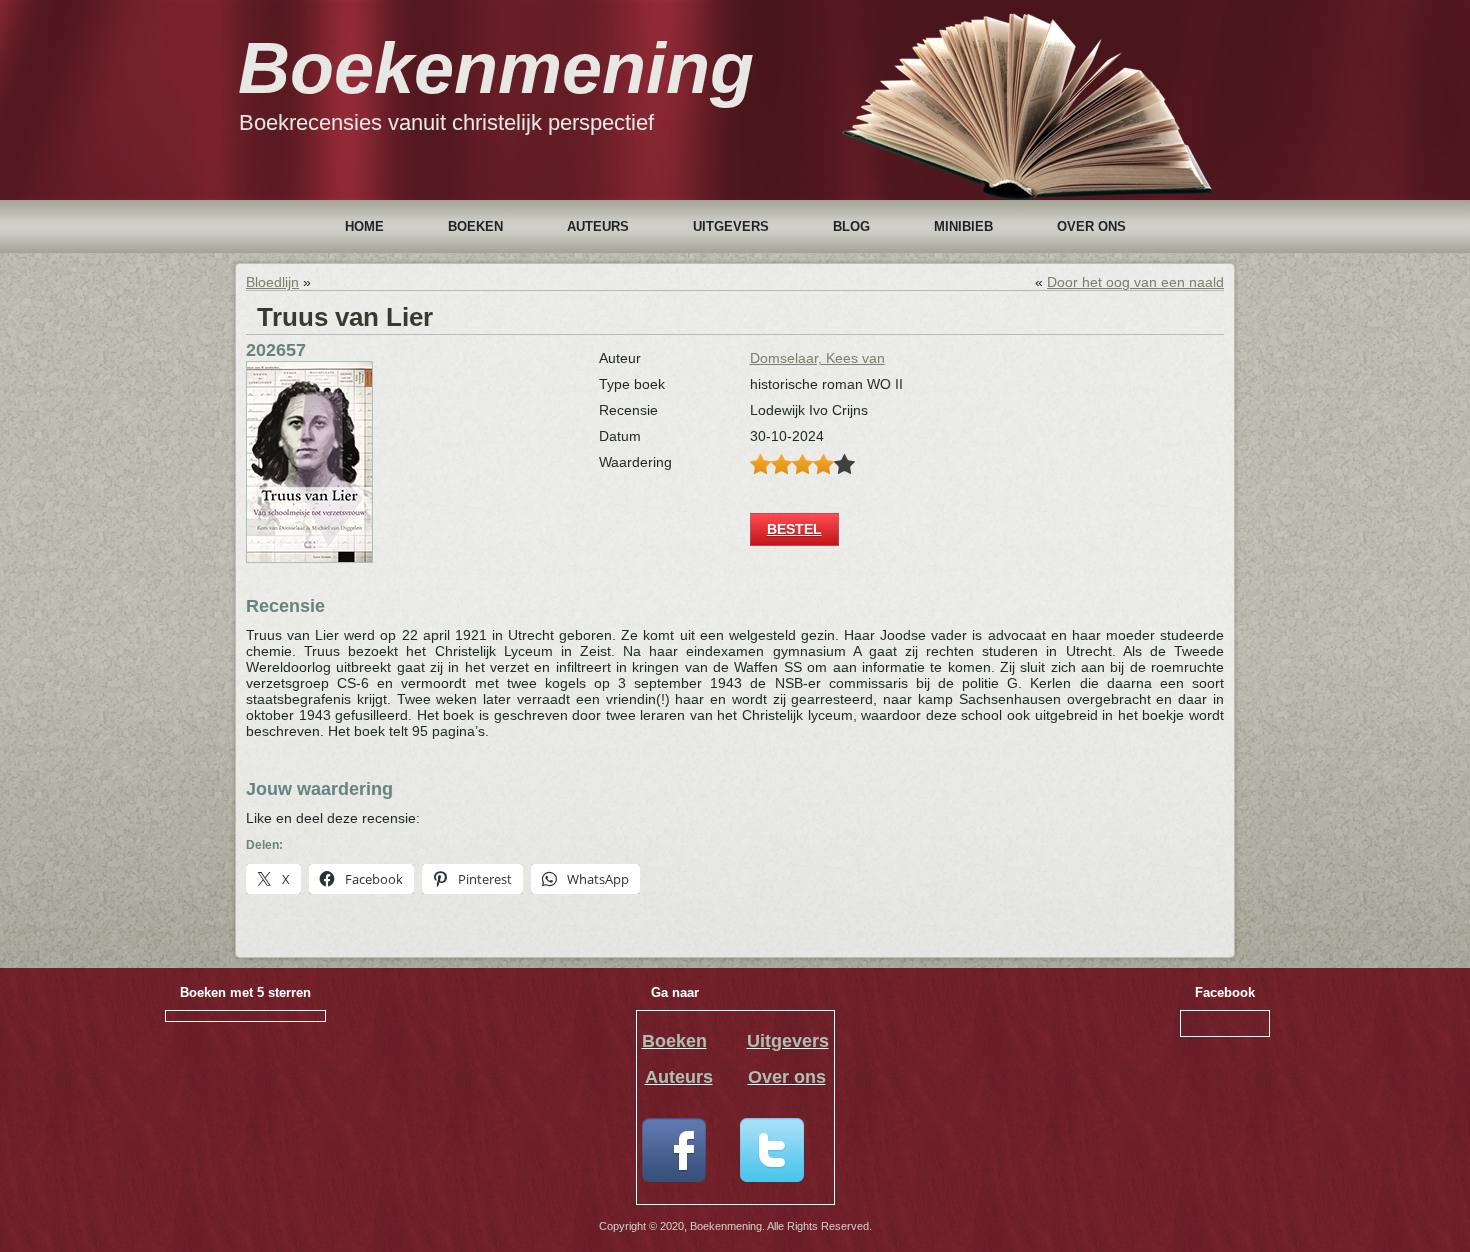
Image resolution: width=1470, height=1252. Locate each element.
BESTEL (794, 529)
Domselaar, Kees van (817, 358)
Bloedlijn (272, 282)
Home (364, 226)
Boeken (475, 226)
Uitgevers (731, 226)
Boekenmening (496, 68)
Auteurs (598, 226)
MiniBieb (963, 226)
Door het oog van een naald (1135, 282)
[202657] (309, 558)
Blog (851, 226)
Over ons (1091, 226)
